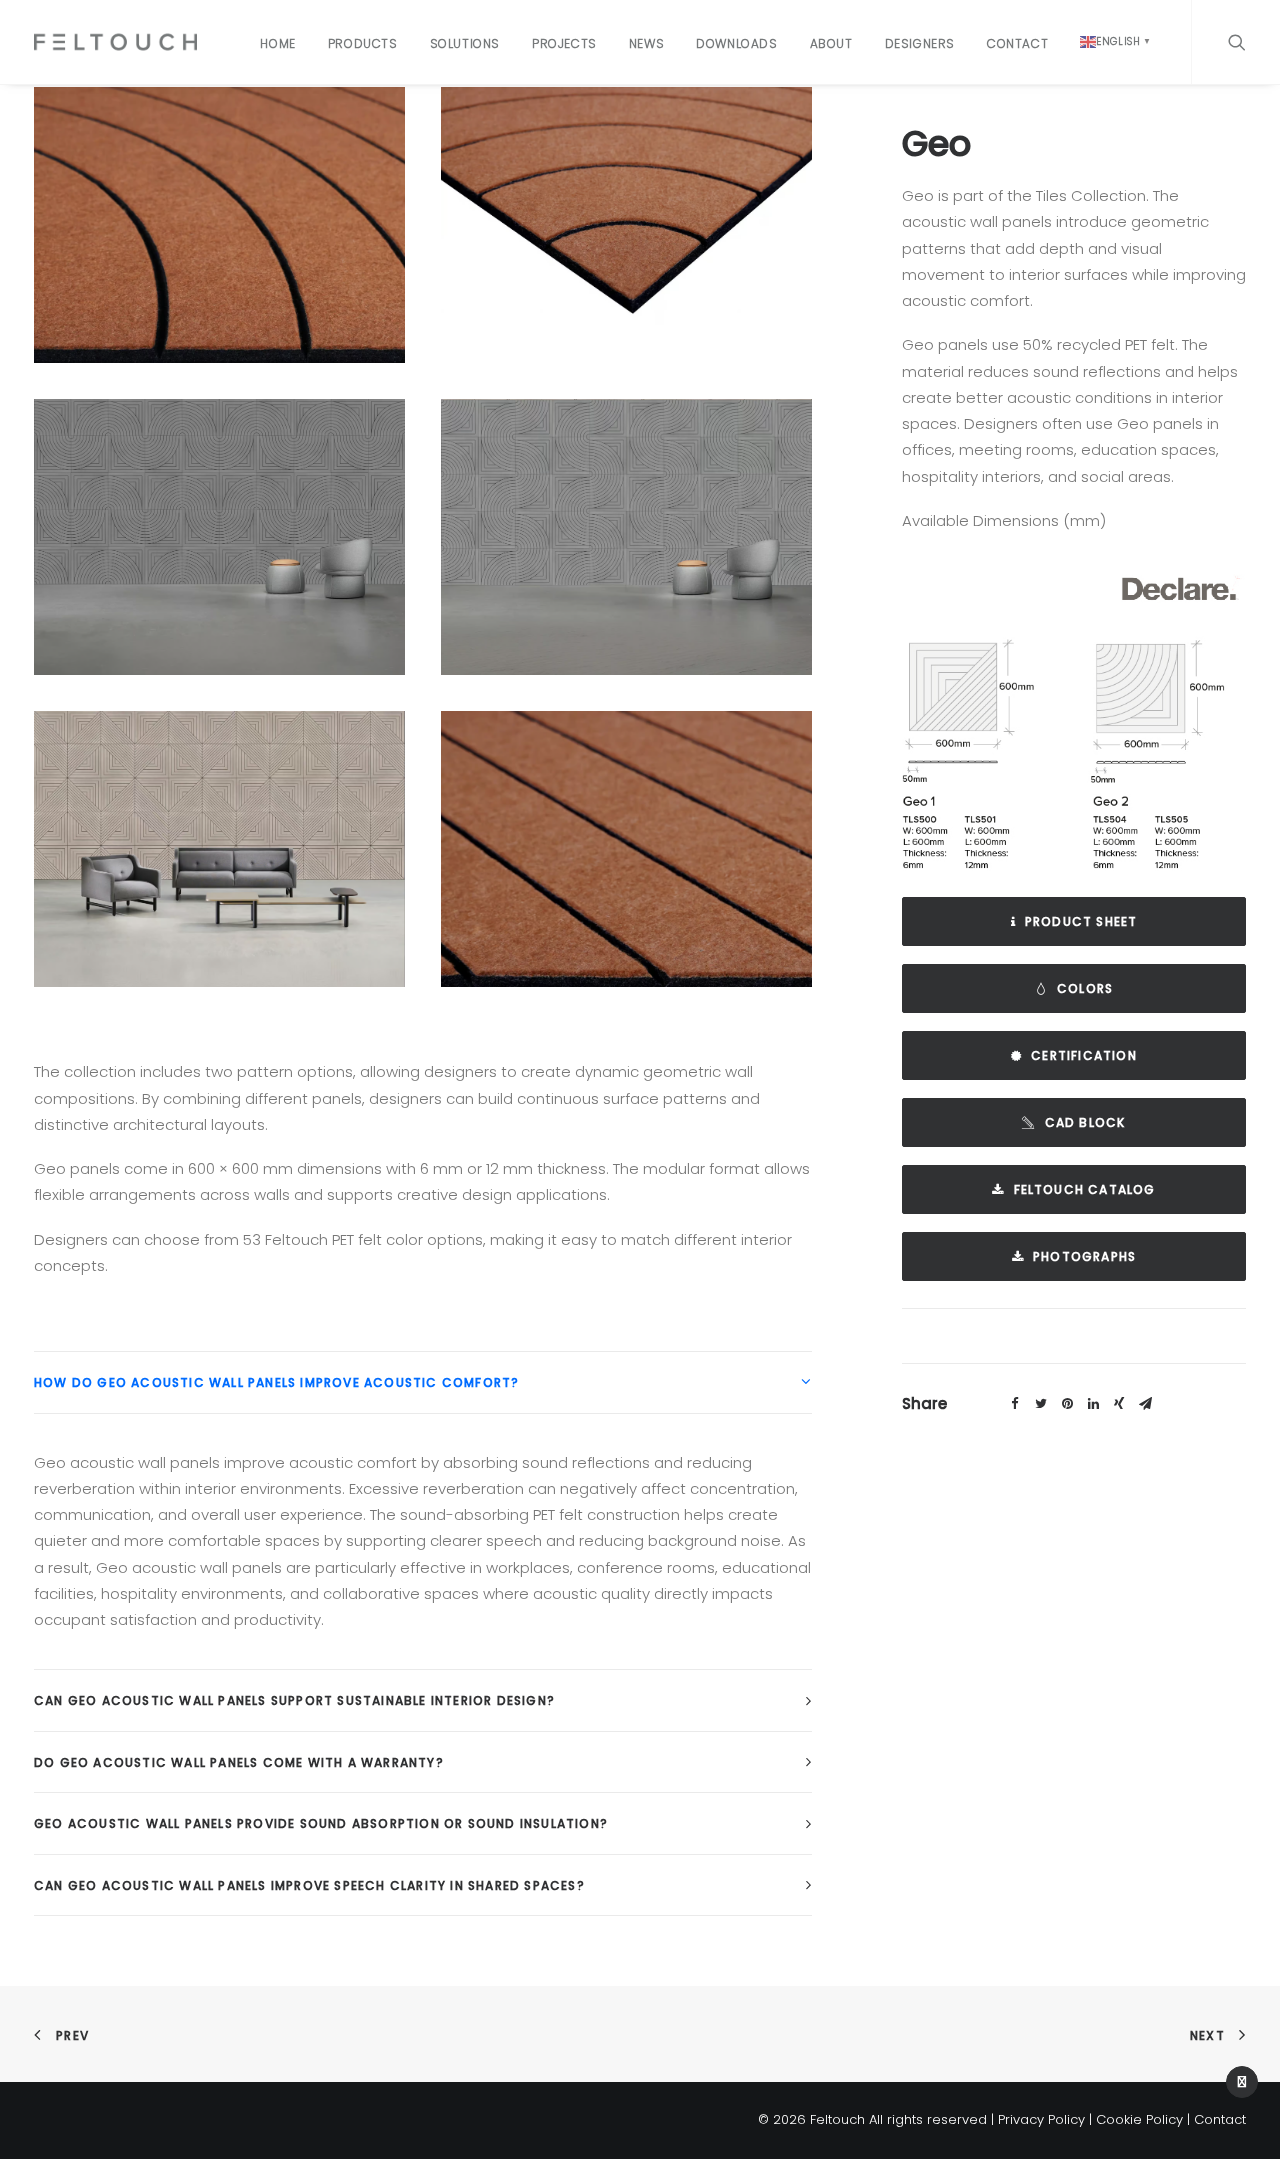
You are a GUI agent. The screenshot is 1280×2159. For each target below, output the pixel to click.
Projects (564, 43)
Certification (1084, 1055)
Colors (1085, 988)
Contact (1017, 43)
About (831, 43)
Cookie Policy (1139, 2119)
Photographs (1084, 1256)
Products (363, 43)
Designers (920, 43)
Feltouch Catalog (1085, 1189)
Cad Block (1085, 1122)
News (646, 43)
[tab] (423, 1382)
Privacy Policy (1041, 2119)
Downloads (736, 43)
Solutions (465, 43)
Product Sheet (1081, 921)
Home (277, 43)
